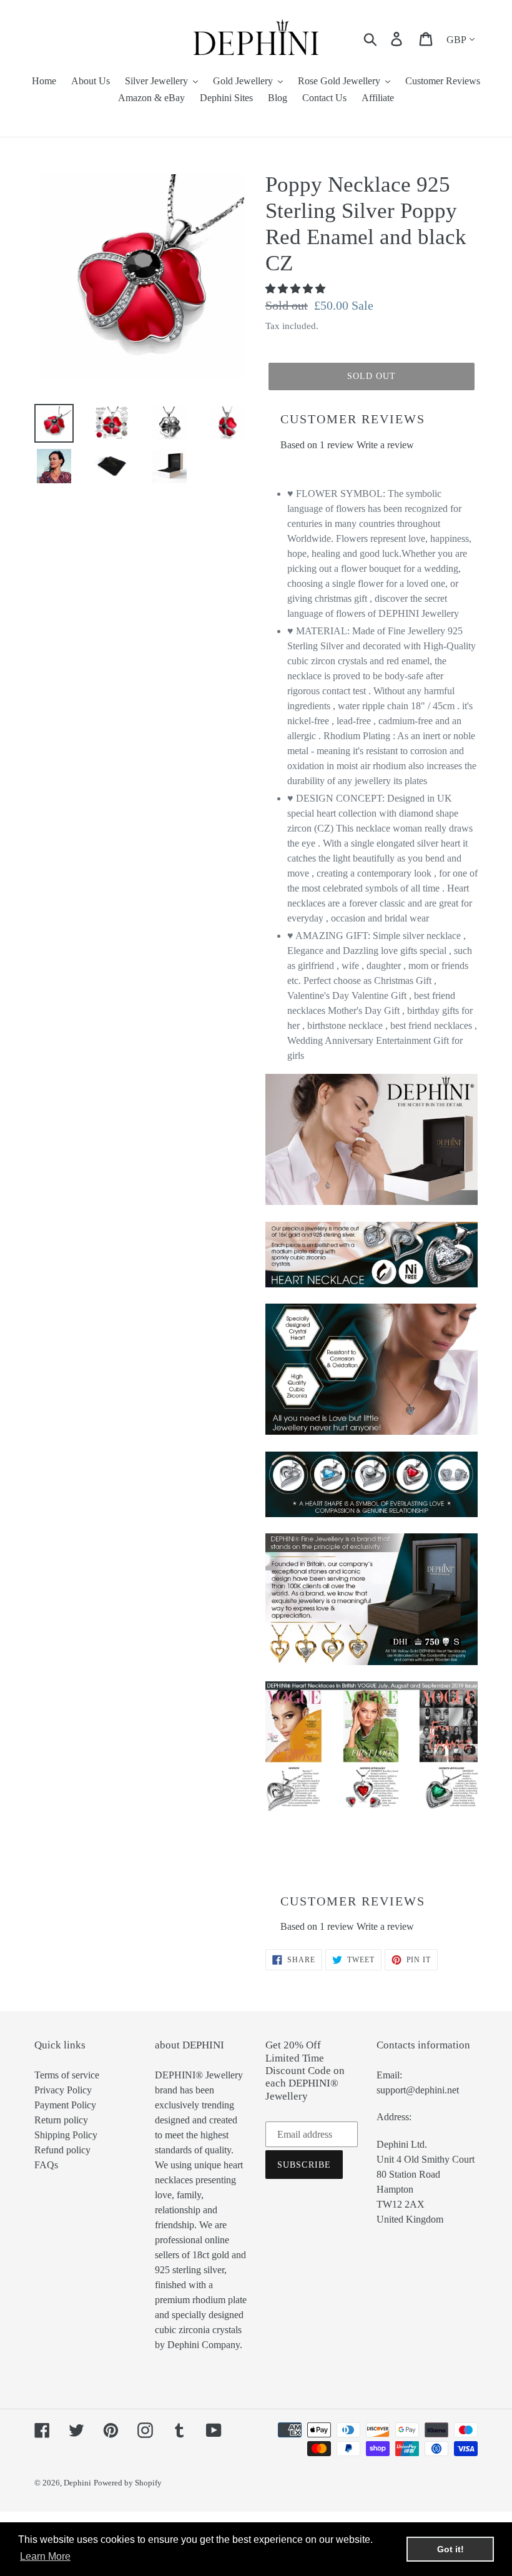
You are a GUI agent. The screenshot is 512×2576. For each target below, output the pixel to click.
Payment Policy (65, 2105)
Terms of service (67, 2075)
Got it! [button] (450, 2549)
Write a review (385, 445)
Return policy (61, 2120)
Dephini (77, 2483)
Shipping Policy (66, 2135)
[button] (297, 289)
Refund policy (62, 2150)
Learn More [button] (45, 2556)
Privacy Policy (63, 2090)
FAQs (46, 2165)
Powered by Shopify (128, 2483)
